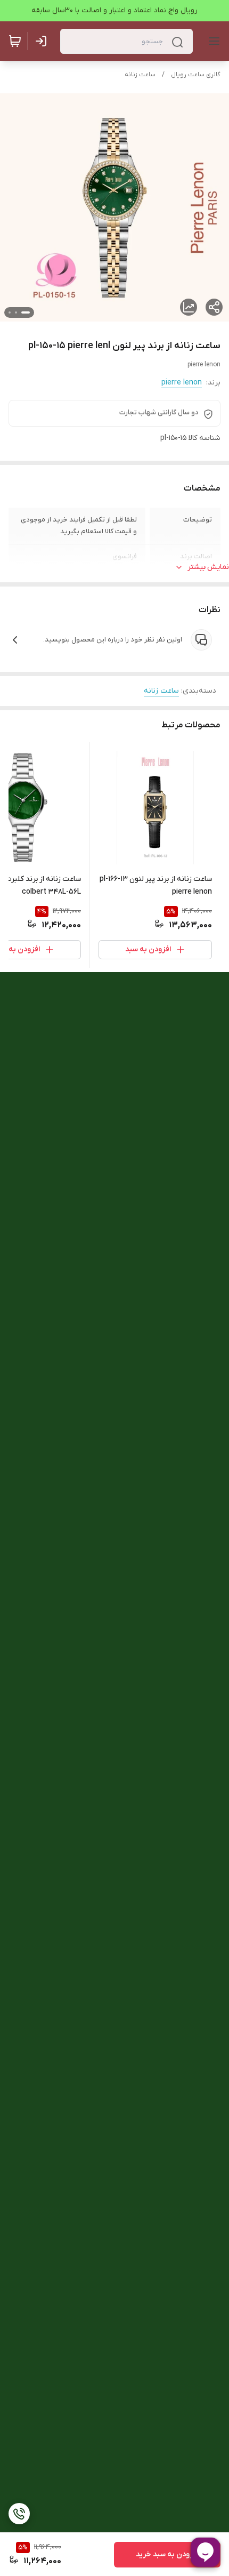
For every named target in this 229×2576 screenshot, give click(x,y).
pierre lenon (182, 383)
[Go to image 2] (16, 312)
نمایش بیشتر (208, 567)
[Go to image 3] (10, 312)
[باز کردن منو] (212, 41)
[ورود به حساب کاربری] (43, 41)
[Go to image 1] (26, 312)
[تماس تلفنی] (19, 2514)
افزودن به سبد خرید (167, 2554)
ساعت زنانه (140, 75)
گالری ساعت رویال (196, 75)
